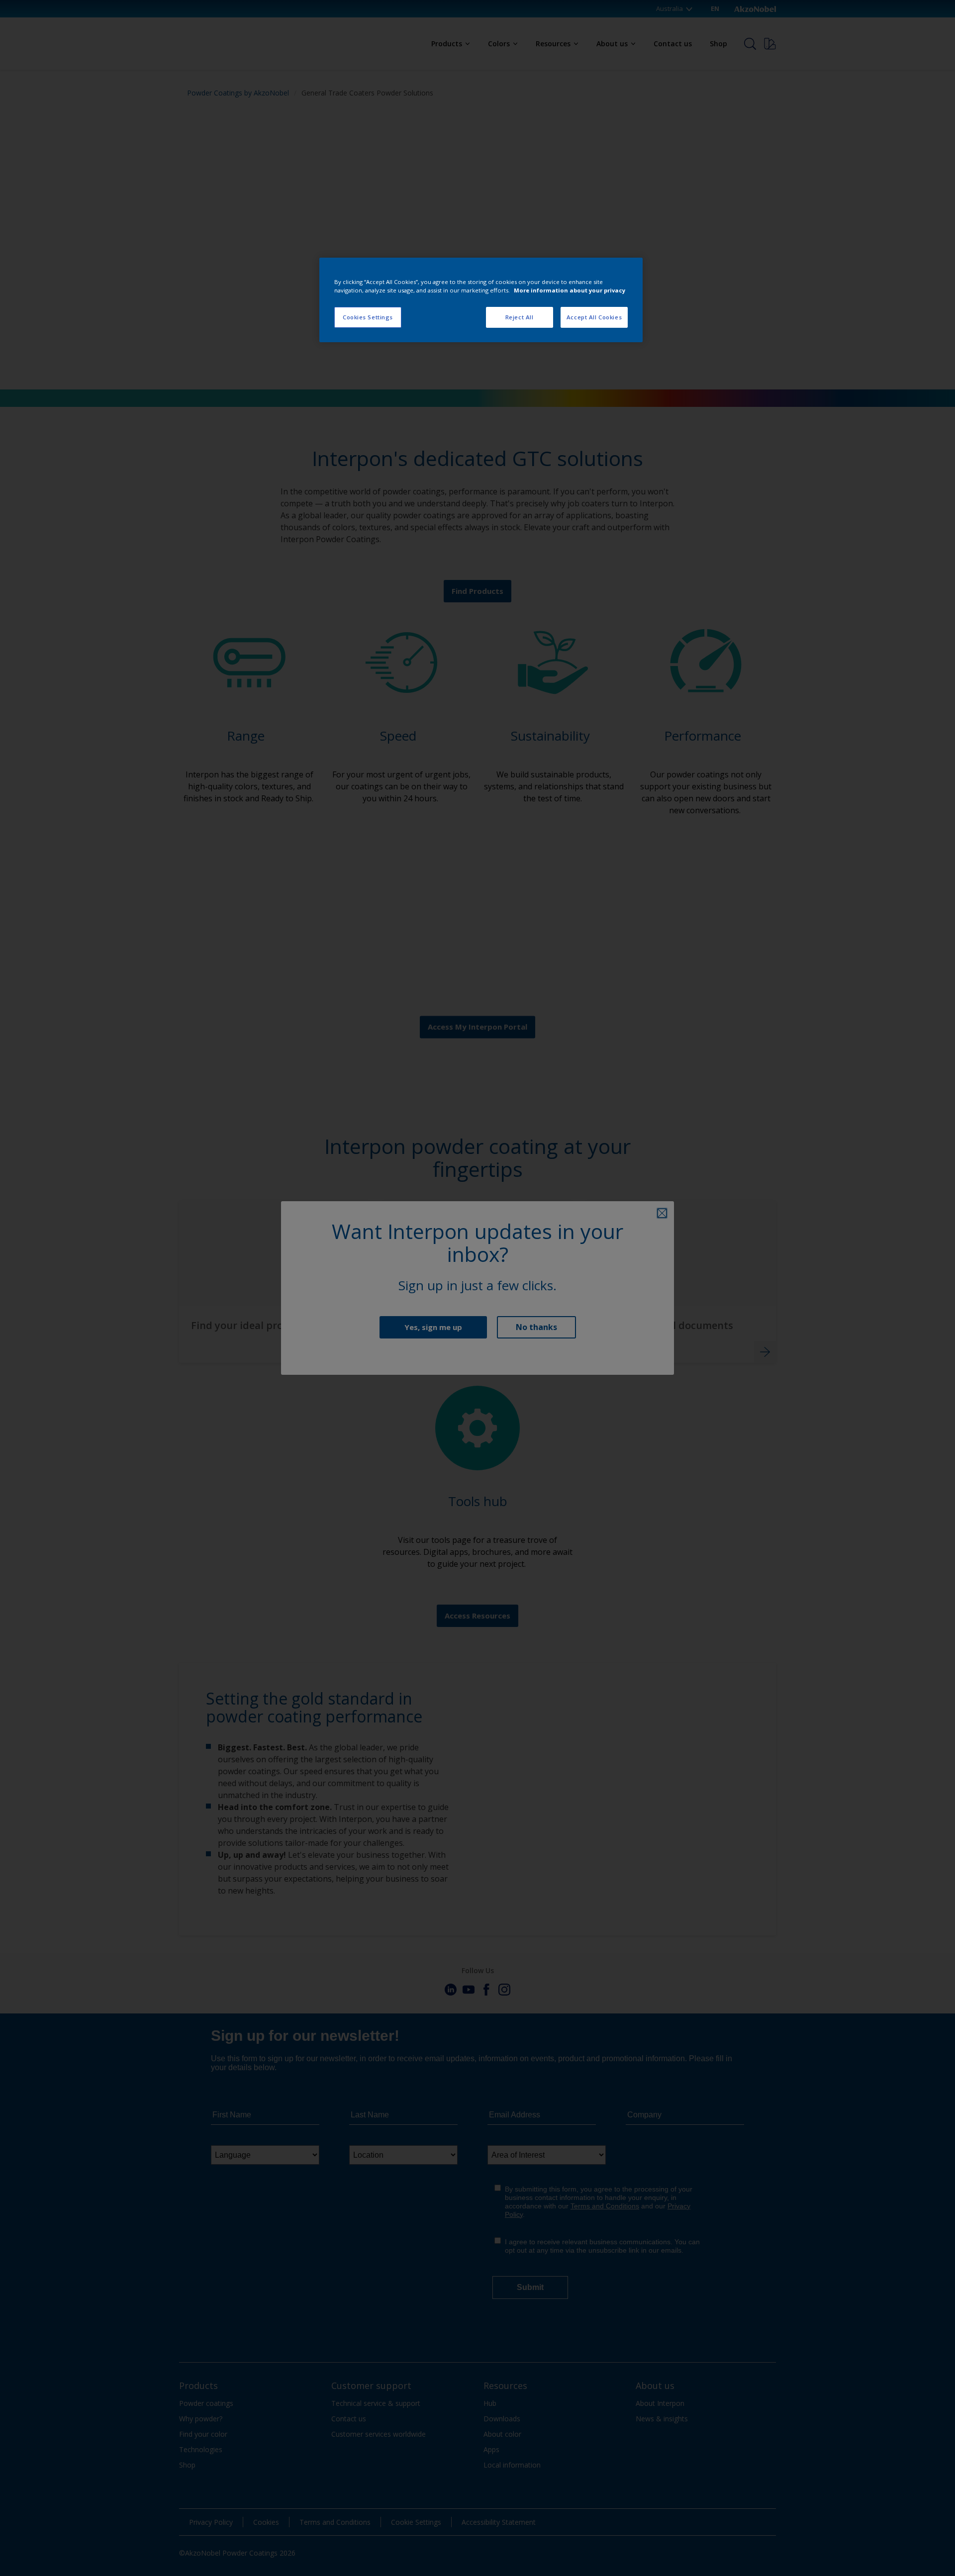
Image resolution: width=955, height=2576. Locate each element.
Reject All (520, 317)
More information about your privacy (570, 290)
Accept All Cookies (594, 317)
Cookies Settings (368, 317)
